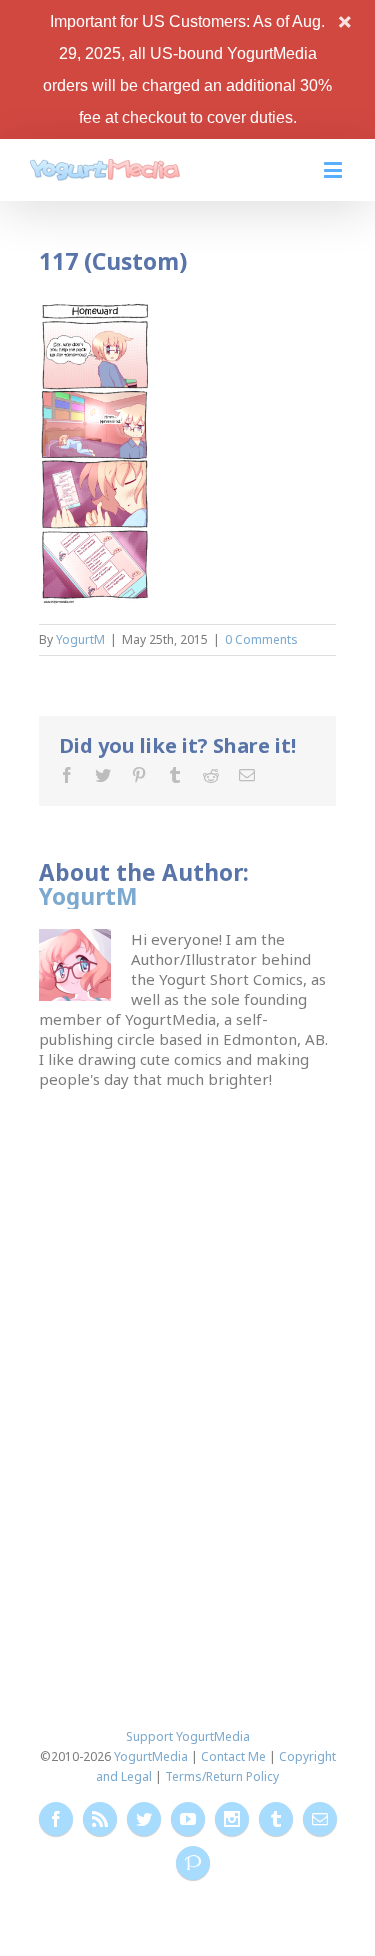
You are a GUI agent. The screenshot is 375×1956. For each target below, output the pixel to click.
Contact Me (233, 1756)
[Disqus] (187, 1339)
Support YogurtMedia (188, 1736)
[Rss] (100, 1819)
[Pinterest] (139, 775)
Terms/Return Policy (222, 1776)
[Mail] (247, 775)
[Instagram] (232, 1819)
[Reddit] (211, 775)
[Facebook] (67, 775)
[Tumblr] (175, 775)
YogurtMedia (151, 1756)
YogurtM (80, 639)
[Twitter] (103, 775)
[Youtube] (188, 1819)
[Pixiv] (193, 1863)
